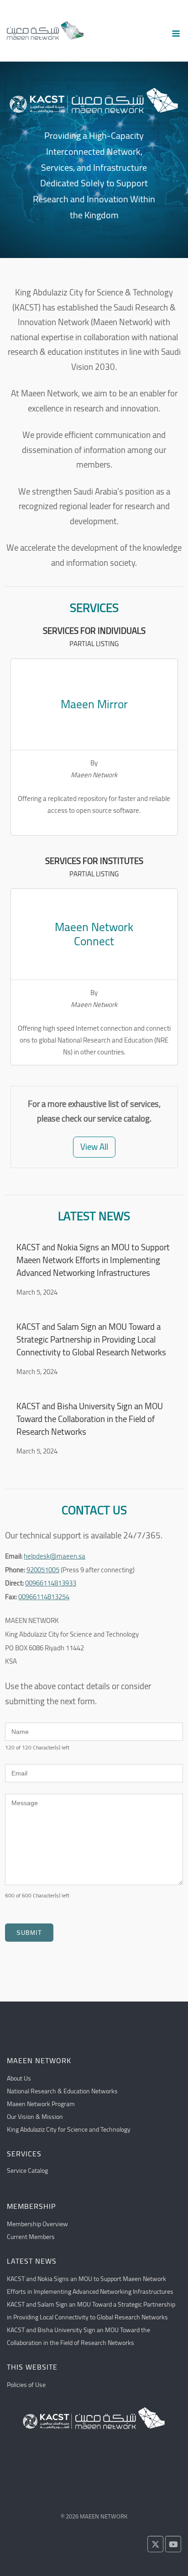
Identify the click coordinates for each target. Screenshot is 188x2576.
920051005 (43, 1570)
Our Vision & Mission (35, 2117)
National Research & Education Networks (62, 2091)
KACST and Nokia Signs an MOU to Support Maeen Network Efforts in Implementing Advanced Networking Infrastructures (93, 1260)
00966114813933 (51, 1583)
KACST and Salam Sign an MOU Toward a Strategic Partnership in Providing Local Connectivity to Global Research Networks (91, 1340)
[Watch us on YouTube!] (173, 2544)
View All (94, 1147)
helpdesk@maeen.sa (55, 1556)
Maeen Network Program (41, 2104)
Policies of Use (26, 2385)
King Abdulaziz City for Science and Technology (69, 2129)
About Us (19, 2078)
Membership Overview (37, 2224)
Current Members (31, 2237)
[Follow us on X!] (155, 2544)
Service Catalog (27, 2170)
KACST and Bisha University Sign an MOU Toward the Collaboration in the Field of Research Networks (90, 1419)
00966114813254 (44, 1597)
